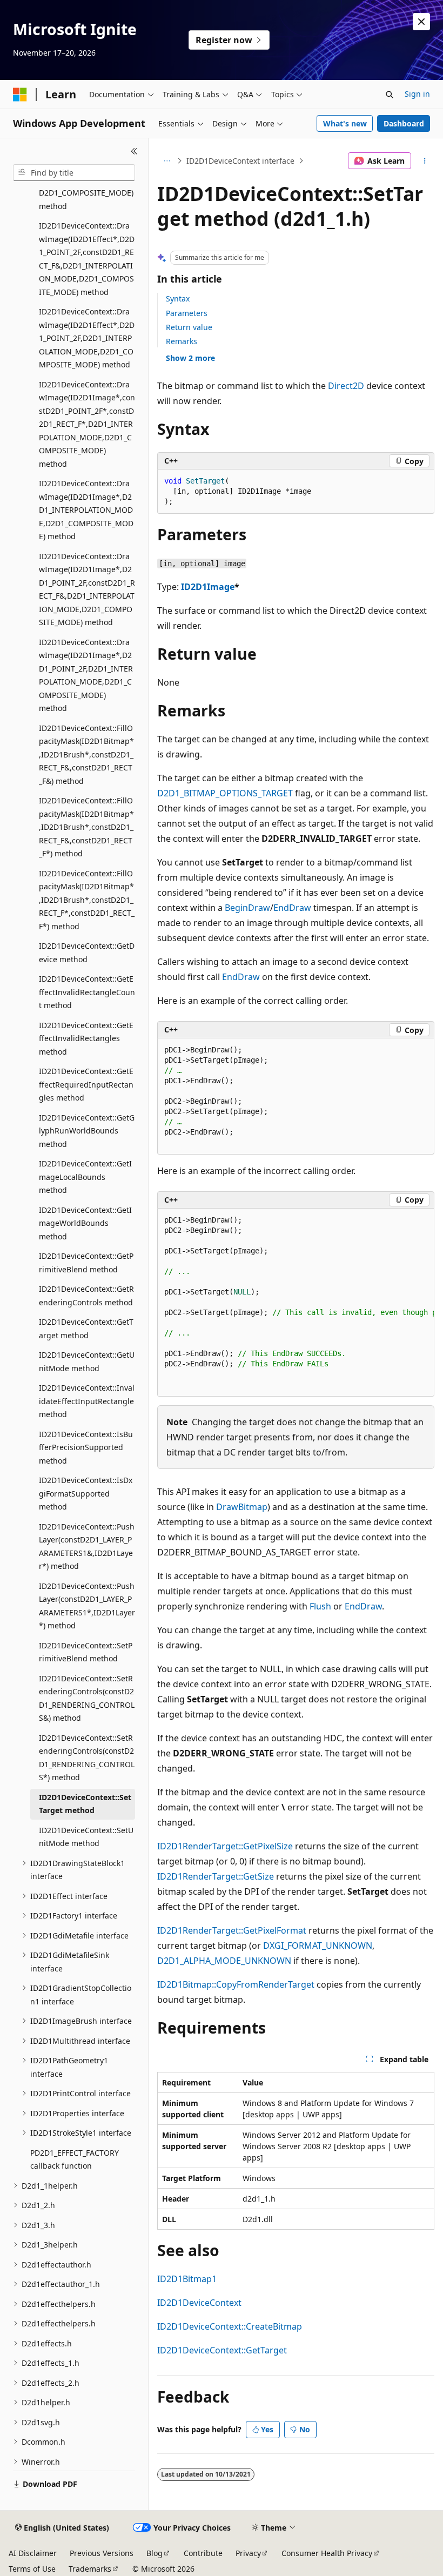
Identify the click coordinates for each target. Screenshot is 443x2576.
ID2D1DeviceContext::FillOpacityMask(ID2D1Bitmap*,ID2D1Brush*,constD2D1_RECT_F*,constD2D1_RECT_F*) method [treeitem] (87, 900)
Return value (189, 327)
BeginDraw (247, 908)
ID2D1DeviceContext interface (240, 161)
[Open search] (390, 95)
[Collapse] (134, 151)
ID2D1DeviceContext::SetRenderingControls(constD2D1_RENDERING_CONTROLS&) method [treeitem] (87, 1698)
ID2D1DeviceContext (199, 2303)
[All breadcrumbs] (167, 161)
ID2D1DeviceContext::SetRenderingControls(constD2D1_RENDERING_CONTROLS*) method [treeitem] (87, 1758)
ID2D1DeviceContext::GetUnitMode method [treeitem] (87, 1361)
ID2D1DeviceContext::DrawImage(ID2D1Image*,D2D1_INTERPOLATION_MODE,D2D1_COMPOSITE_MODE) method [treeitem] (86, 510)
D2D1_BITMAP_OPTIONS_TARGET (225, 793)
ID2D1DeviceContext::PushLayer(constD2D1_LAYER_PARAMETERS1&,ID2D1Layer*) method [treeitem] (87, 1547)
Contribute (203, 2553)
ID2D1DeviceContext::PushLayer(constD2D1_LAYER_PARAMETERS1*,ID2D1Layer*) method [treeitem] (87, 1606)
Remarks (182, 341)
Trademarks (90, 2569)
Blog (155, 2553)
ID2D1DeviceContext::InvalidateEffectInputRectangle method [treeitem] (87, 1401)
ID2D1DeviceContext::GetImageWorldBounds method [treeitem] (85, 1223)
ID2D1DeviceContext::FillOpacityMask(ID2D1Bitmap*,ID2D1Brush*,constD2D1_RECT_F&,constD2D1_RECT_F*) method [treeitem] (86, 827)
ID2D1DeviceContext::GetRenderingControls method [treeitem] (86, 1296)
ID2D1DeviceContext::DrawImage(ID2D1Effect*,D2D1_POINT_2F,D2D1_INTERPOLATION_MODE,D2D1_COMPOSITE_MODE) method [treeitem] (87, 338)
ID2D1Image (208, 587)
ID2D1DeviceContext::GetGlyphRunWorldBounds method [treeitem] (87, 1131)
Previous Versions (102, 2553)
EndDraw (292, 908)
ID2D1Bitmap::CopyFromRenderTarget (236, 1984)
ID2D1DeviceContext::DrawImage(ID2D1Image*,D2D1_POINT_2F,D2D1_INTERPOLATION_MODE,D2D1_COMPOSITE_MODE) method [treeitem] (86, 675)
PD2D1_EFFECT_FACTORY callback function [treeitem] (75, 2159)
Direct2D (346, 386)
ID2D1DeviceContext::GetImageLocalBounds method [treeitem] (85, 1177)
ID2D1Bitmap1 (187, 2279)
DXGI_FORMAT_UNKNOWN (318, 1946)
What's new (345, 123)
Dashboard (404, 123)
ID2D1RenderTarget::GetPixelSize (225, 1846)
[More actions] (425, 161)
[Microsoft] (20, 95)
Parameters (187, 313)
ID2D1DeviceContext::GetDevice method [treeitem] (87, 952)
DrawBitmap (242, 1507)
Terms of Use (32, 2569)
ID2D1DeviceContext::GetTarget (222, 2350)
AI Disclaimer (33, 2553)
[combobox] (74, 173)
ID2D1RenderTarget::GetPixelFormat (232, 1930)
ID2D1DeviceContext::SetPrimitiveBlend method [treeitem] (86, 1652)
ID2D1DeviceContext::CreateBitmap (230, 2326)
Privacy (248, 2553)
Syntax (178, 298)
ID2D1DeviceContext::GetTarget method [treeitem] (86, 1329)
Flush (320, 1606)
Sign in (417, 94)
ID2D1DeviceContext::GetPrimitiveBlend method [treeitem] (86, 1263)
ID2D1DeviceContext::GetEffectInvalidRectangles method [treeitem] (86, 1038)
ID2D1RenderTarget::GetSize (216, 1876)
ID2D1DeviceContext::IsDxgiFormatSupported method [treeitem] (86, 1493)
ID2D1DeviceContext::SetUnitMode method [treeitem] (86, 1837)
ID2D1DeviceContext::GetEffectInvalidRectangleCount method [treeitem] (87, 992)
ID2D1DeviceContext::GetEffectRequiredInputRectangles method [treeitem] (86, 1084)
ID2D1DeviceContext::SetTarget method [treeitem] (85, 1804)
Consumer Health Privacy (327, 2553)
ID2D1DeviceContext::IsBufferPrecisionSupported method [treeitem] (86, 1447)
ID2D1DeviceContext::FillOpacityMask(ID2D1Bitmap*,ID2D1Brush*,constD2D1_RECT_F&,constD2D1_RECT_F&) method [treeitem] (86, 754)
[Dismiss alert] (421, 22)
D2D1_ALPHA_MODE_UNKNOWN (224, 1961)
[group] (296, 1303)
